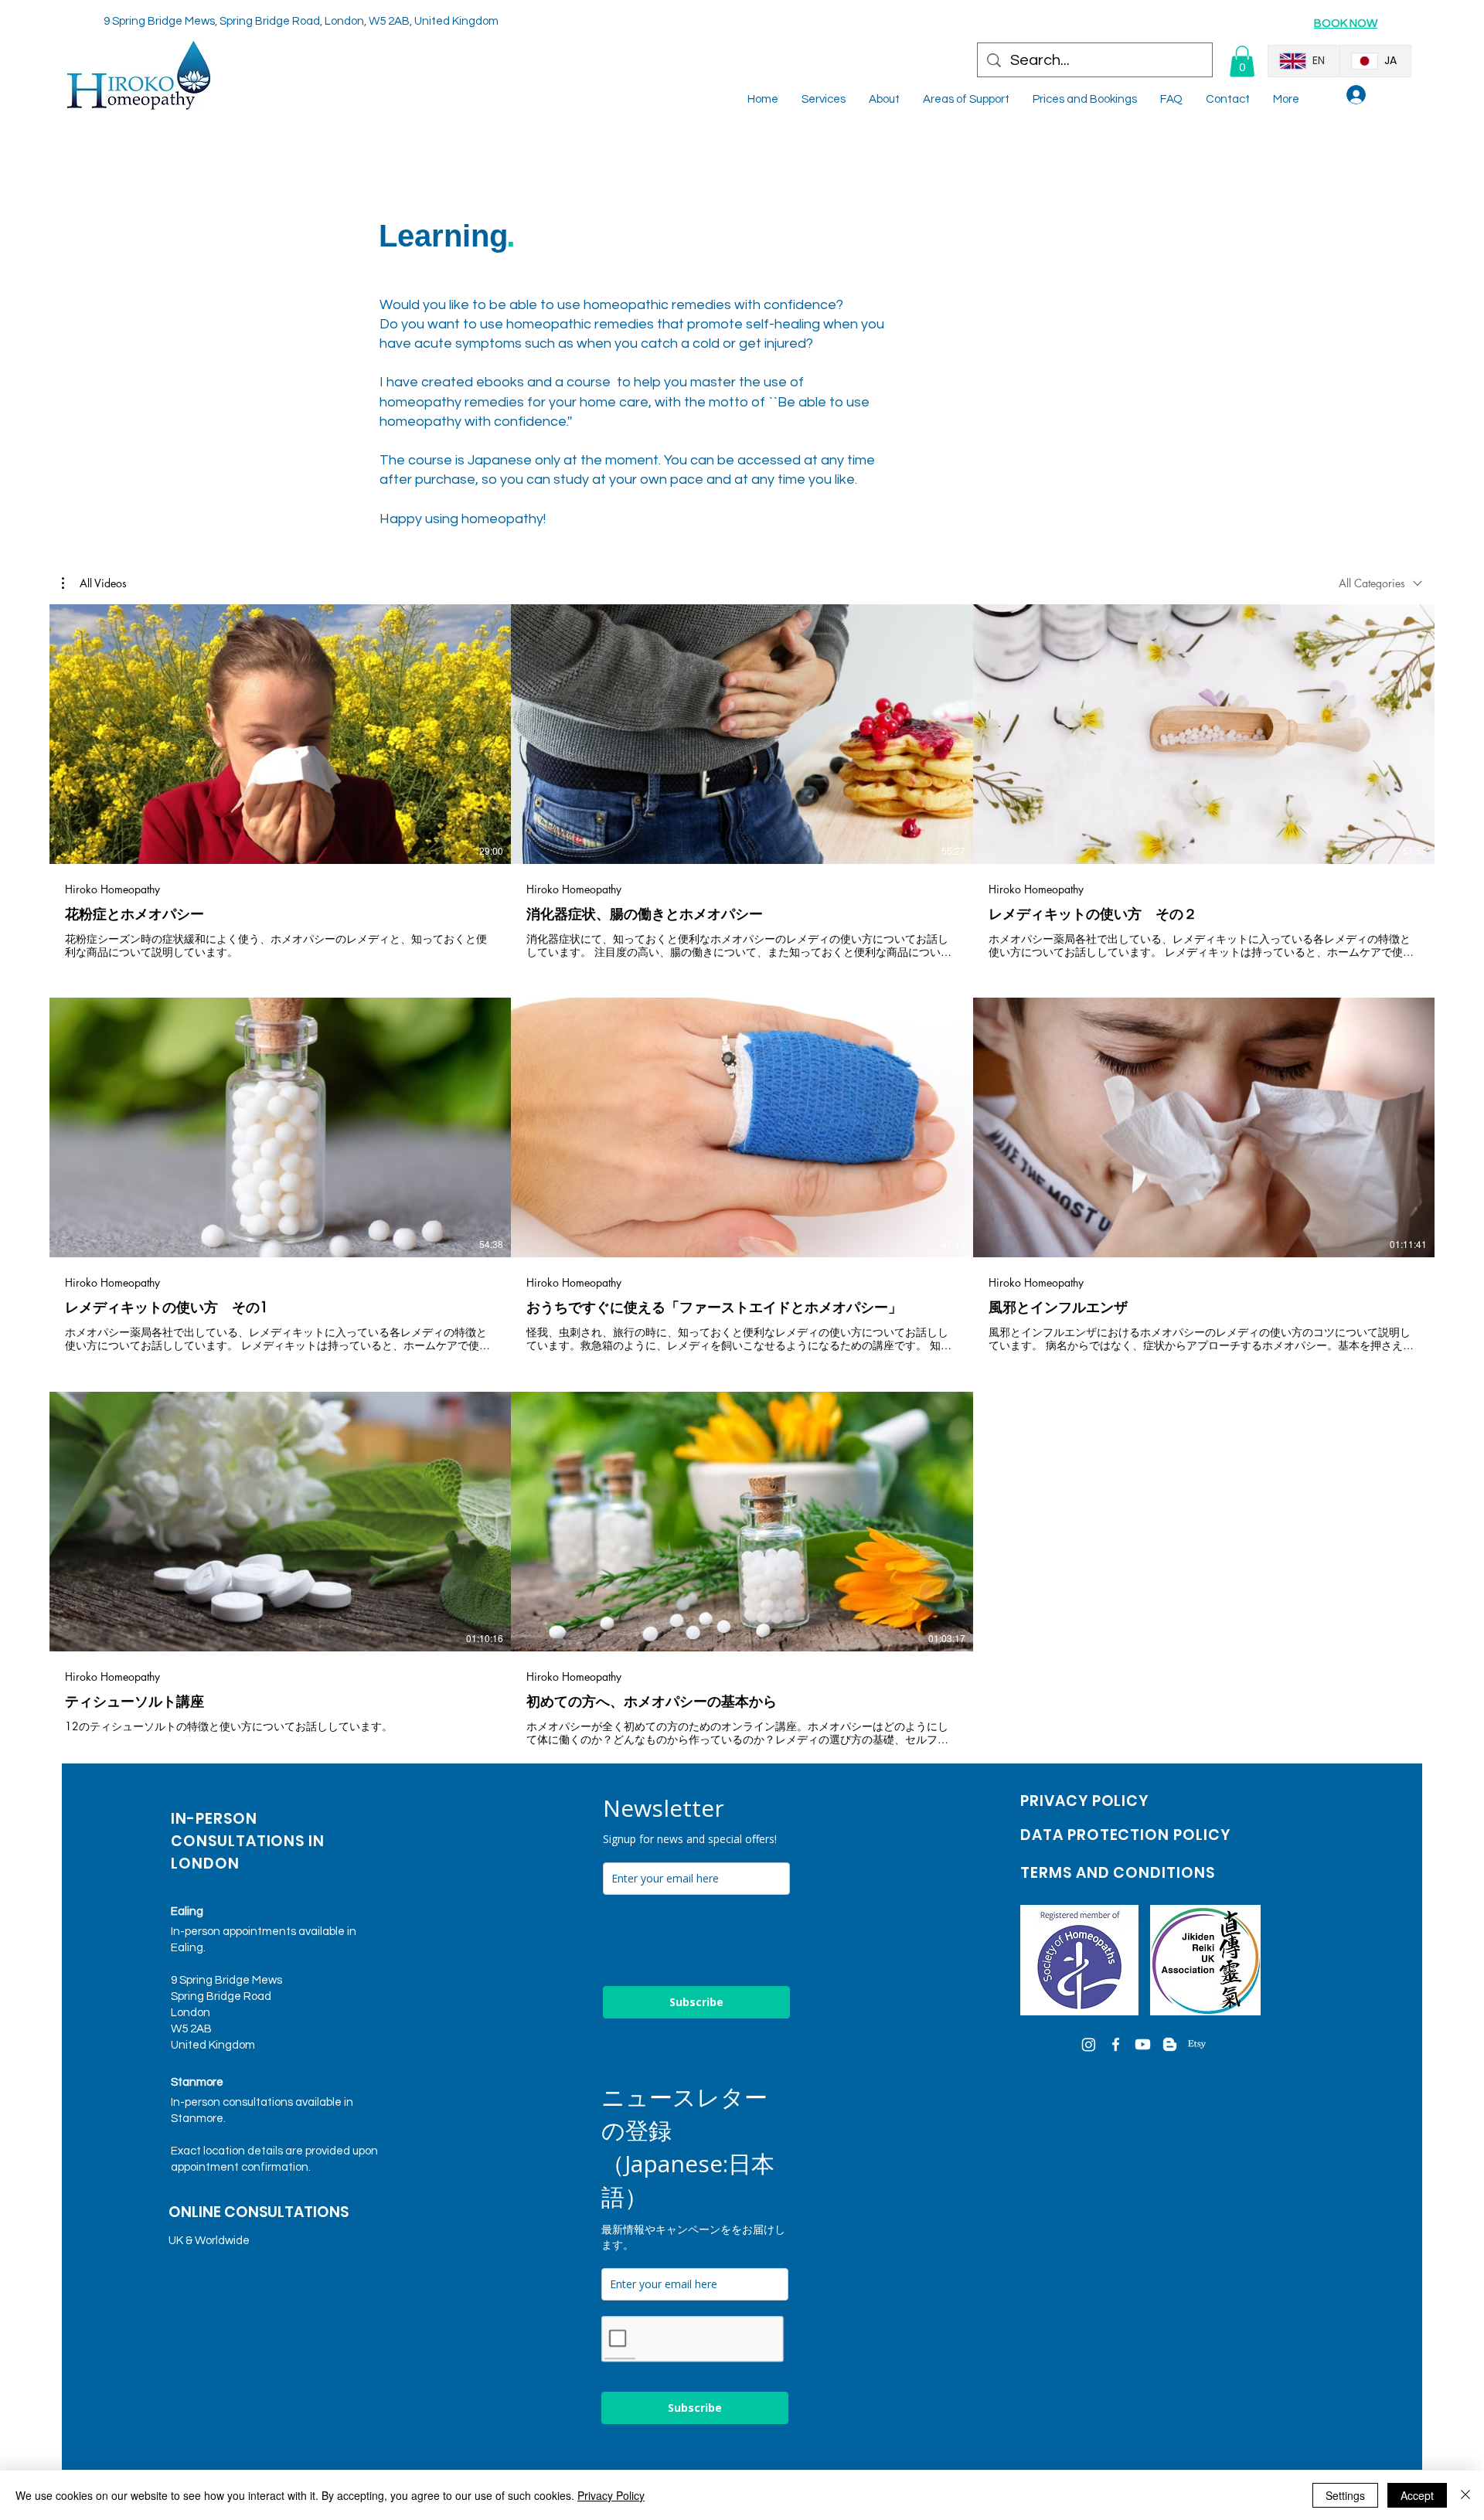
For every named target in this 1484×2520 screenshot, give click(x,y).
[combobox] (1380, 583)
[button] (1242, 61)
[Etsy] (1197, 2044)
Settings (1345, 2495)
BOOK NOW (1346, 24)
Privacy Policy (611, 2495)
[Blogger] (1170, 2044)
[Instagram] (1089, 2044)
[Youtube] (1143, 2044)
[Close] (1465, 2495)
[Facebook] (1116, 2044)
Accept (1417, 2495)
